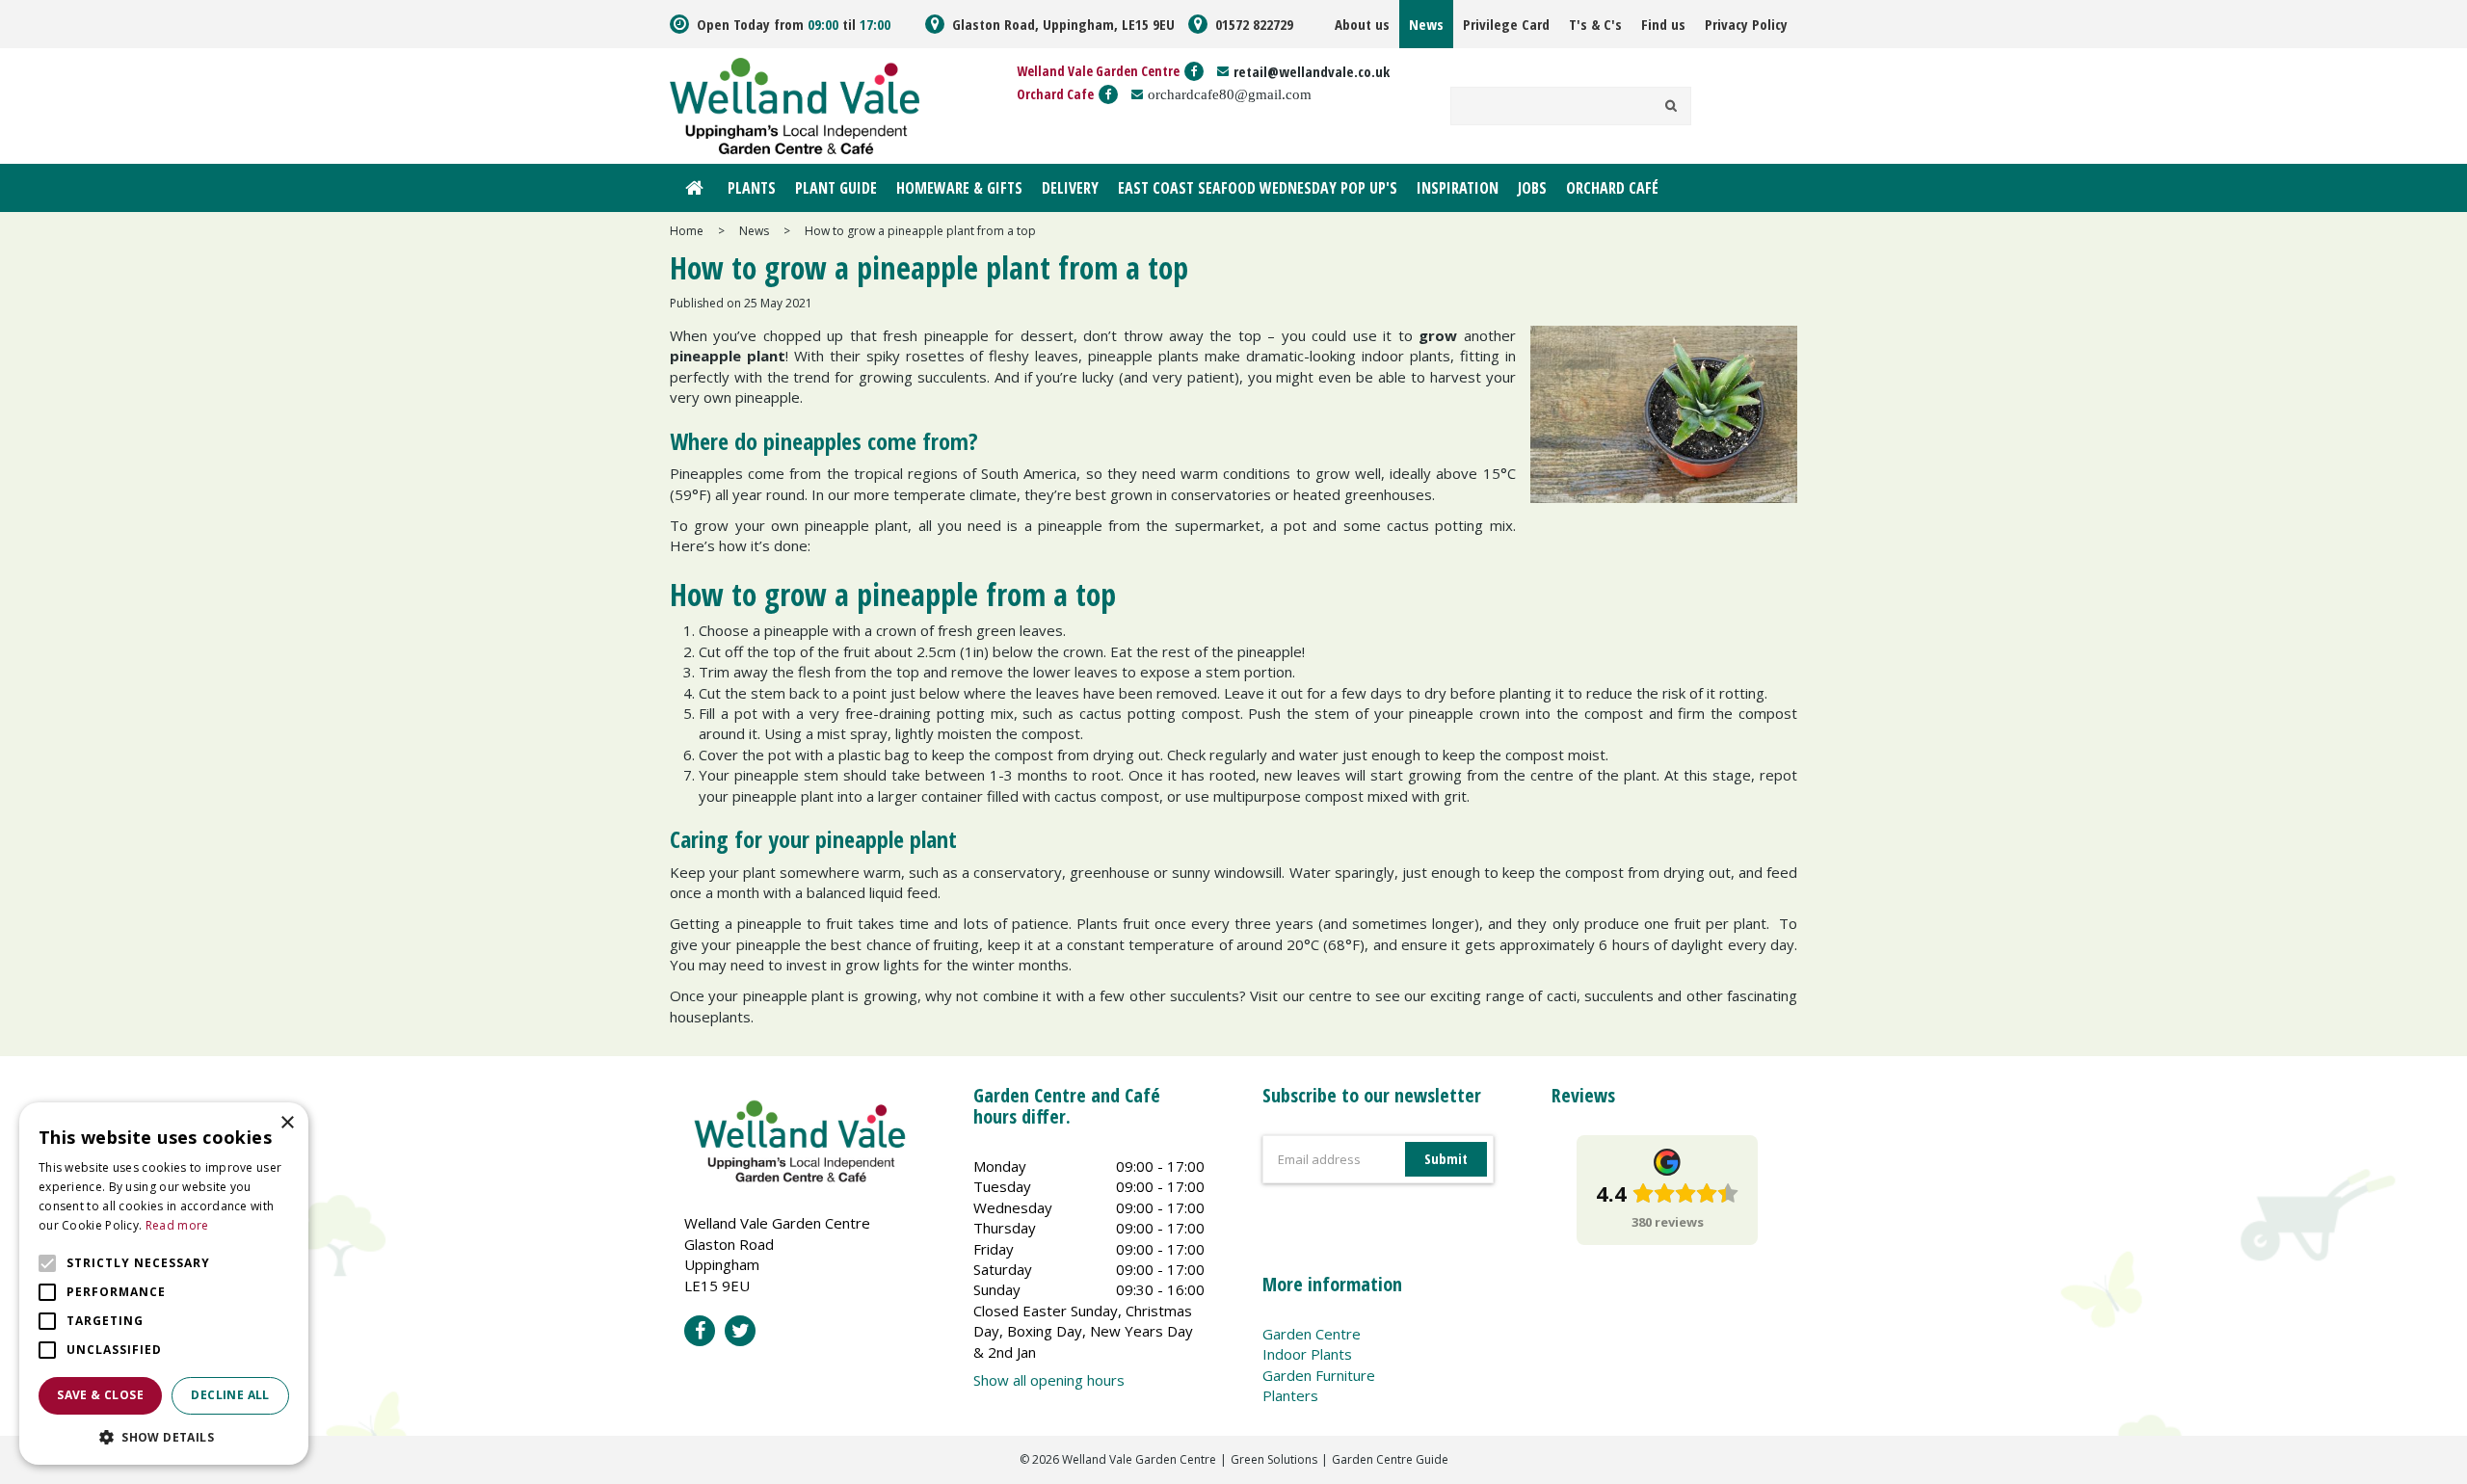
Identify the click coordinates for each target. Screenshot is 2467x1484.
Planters (1290, 1395)
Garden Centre (1312, 1334)
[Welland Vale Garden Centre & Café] (795, 104)
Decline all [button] (230, 1395)
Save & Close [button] (100, 1395)
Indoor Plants (1307, 1354)
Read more (177, 1225)
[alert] (164, 1284)
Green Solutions (1274, 1459)
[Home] (694, 188)
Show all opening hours (1049, 1380)
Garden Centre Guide (1390, 1459)
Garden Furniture (1319, 1375)
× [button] (287, 1123)
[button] (164, 1436)
